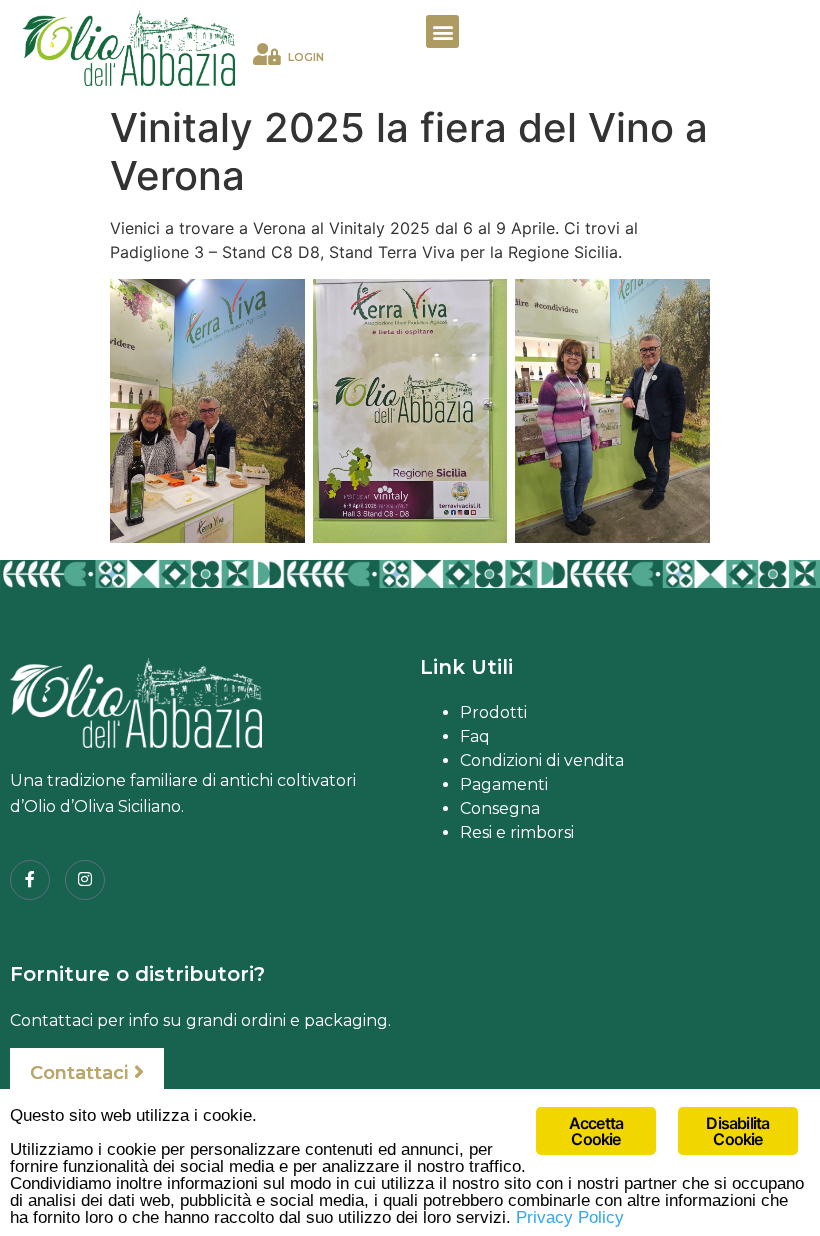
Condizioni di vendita (542, 760)
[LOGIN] (267, 54)
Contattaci (79, 1073)
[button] (442, 31)
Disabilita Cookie (737, 1131)
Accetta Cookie (596, 1131)
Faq (475, 736)
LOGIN (306, 57)
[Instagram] (85, 880)
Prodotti (493, 712)
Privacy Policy (570, 1217)
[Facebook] (30, 880)
